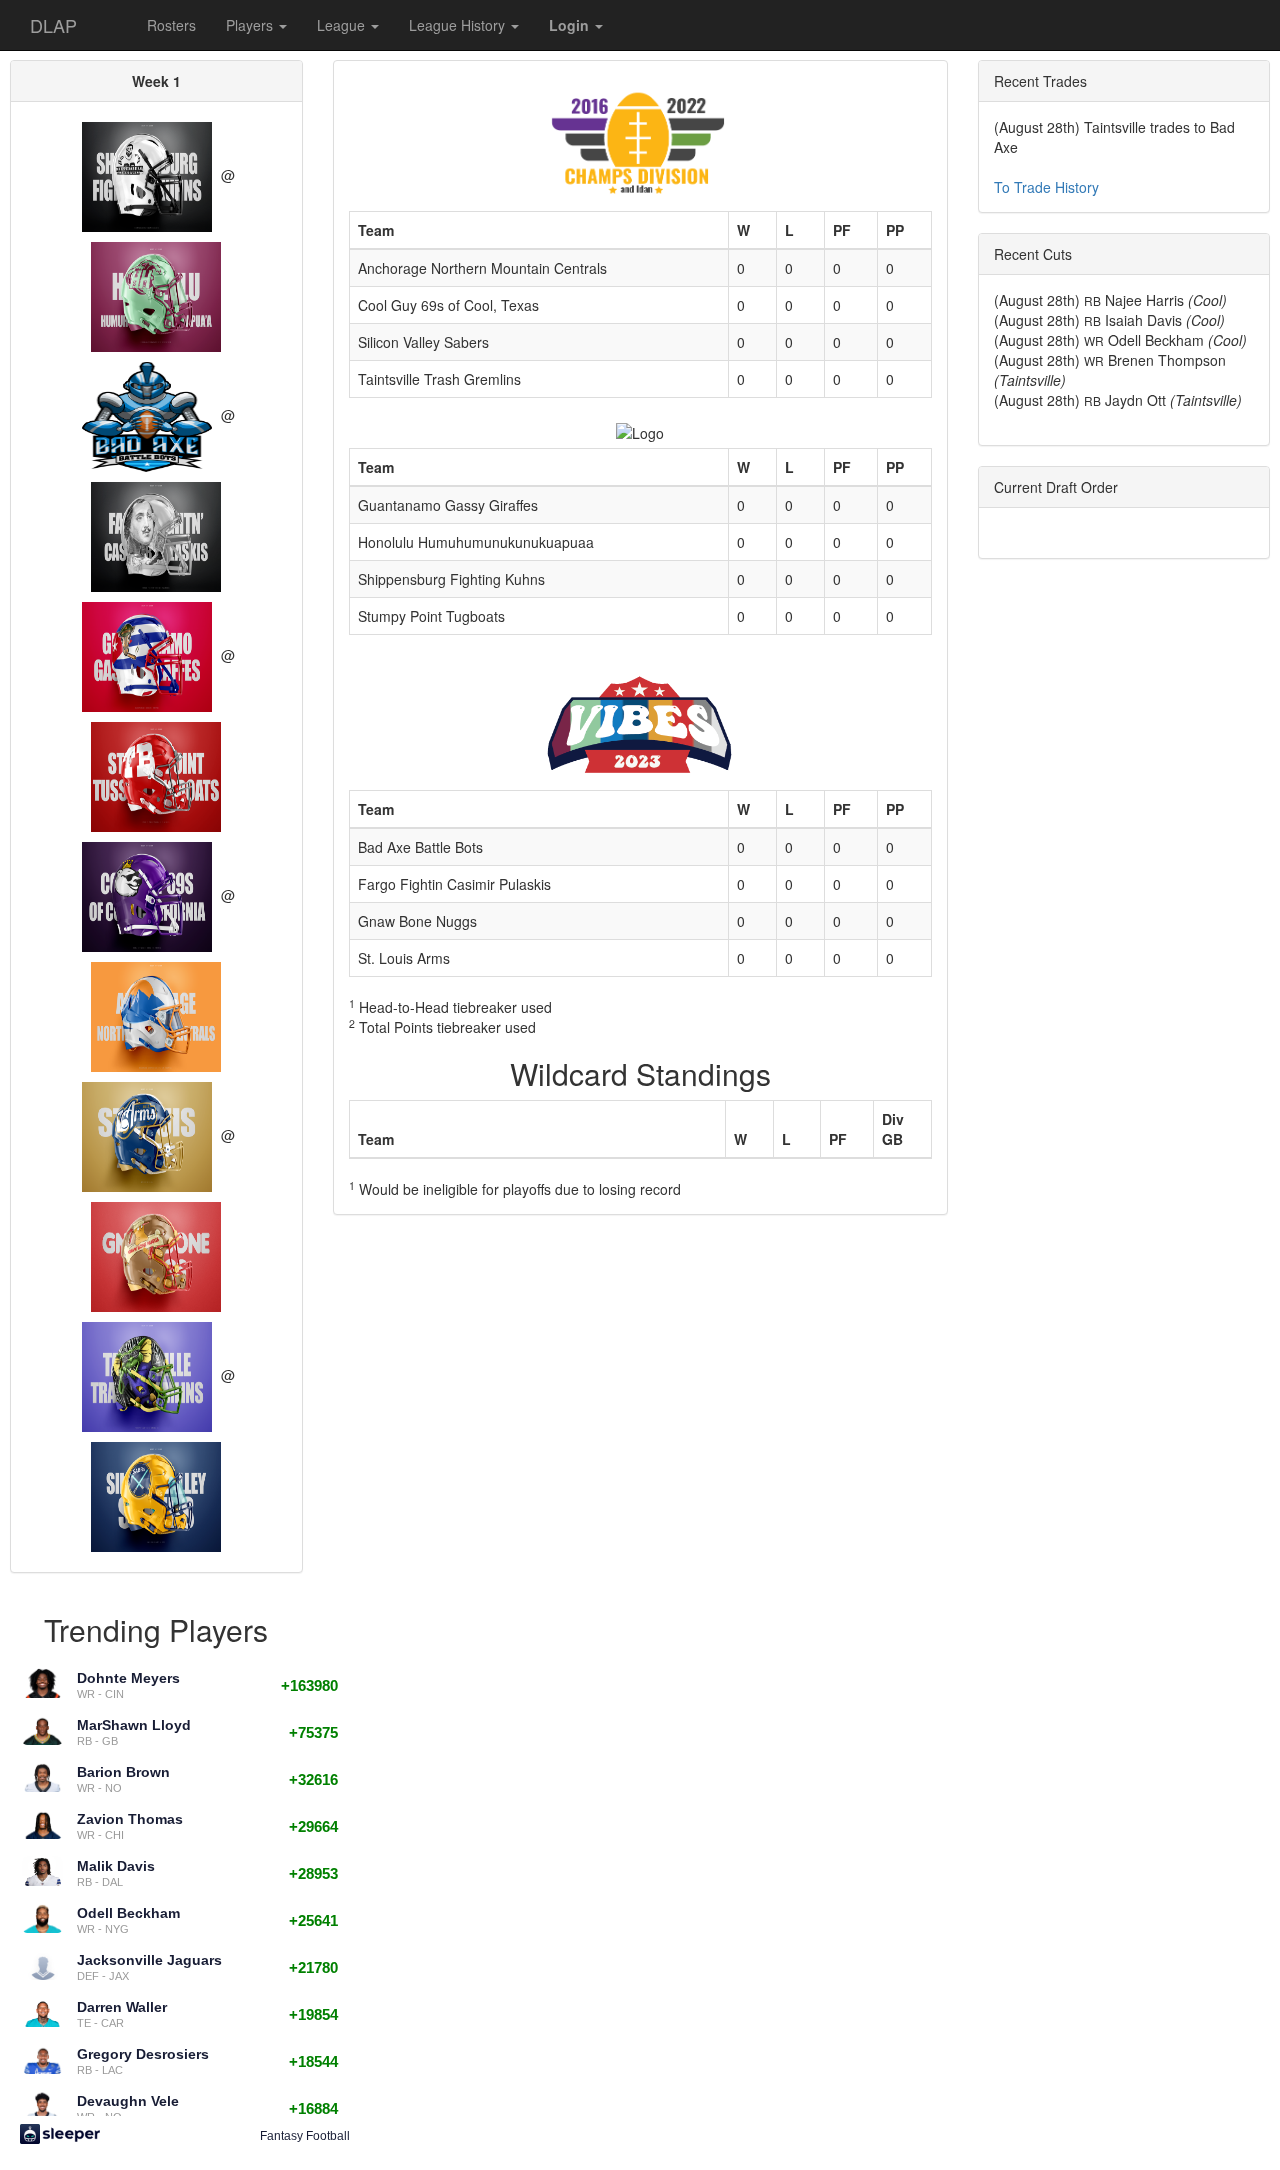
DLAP (53, 25)
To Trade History (1046, 187)
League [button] (343, 25)
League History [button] (459, 25)
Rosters (171, 25)
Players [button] (251, 25)
